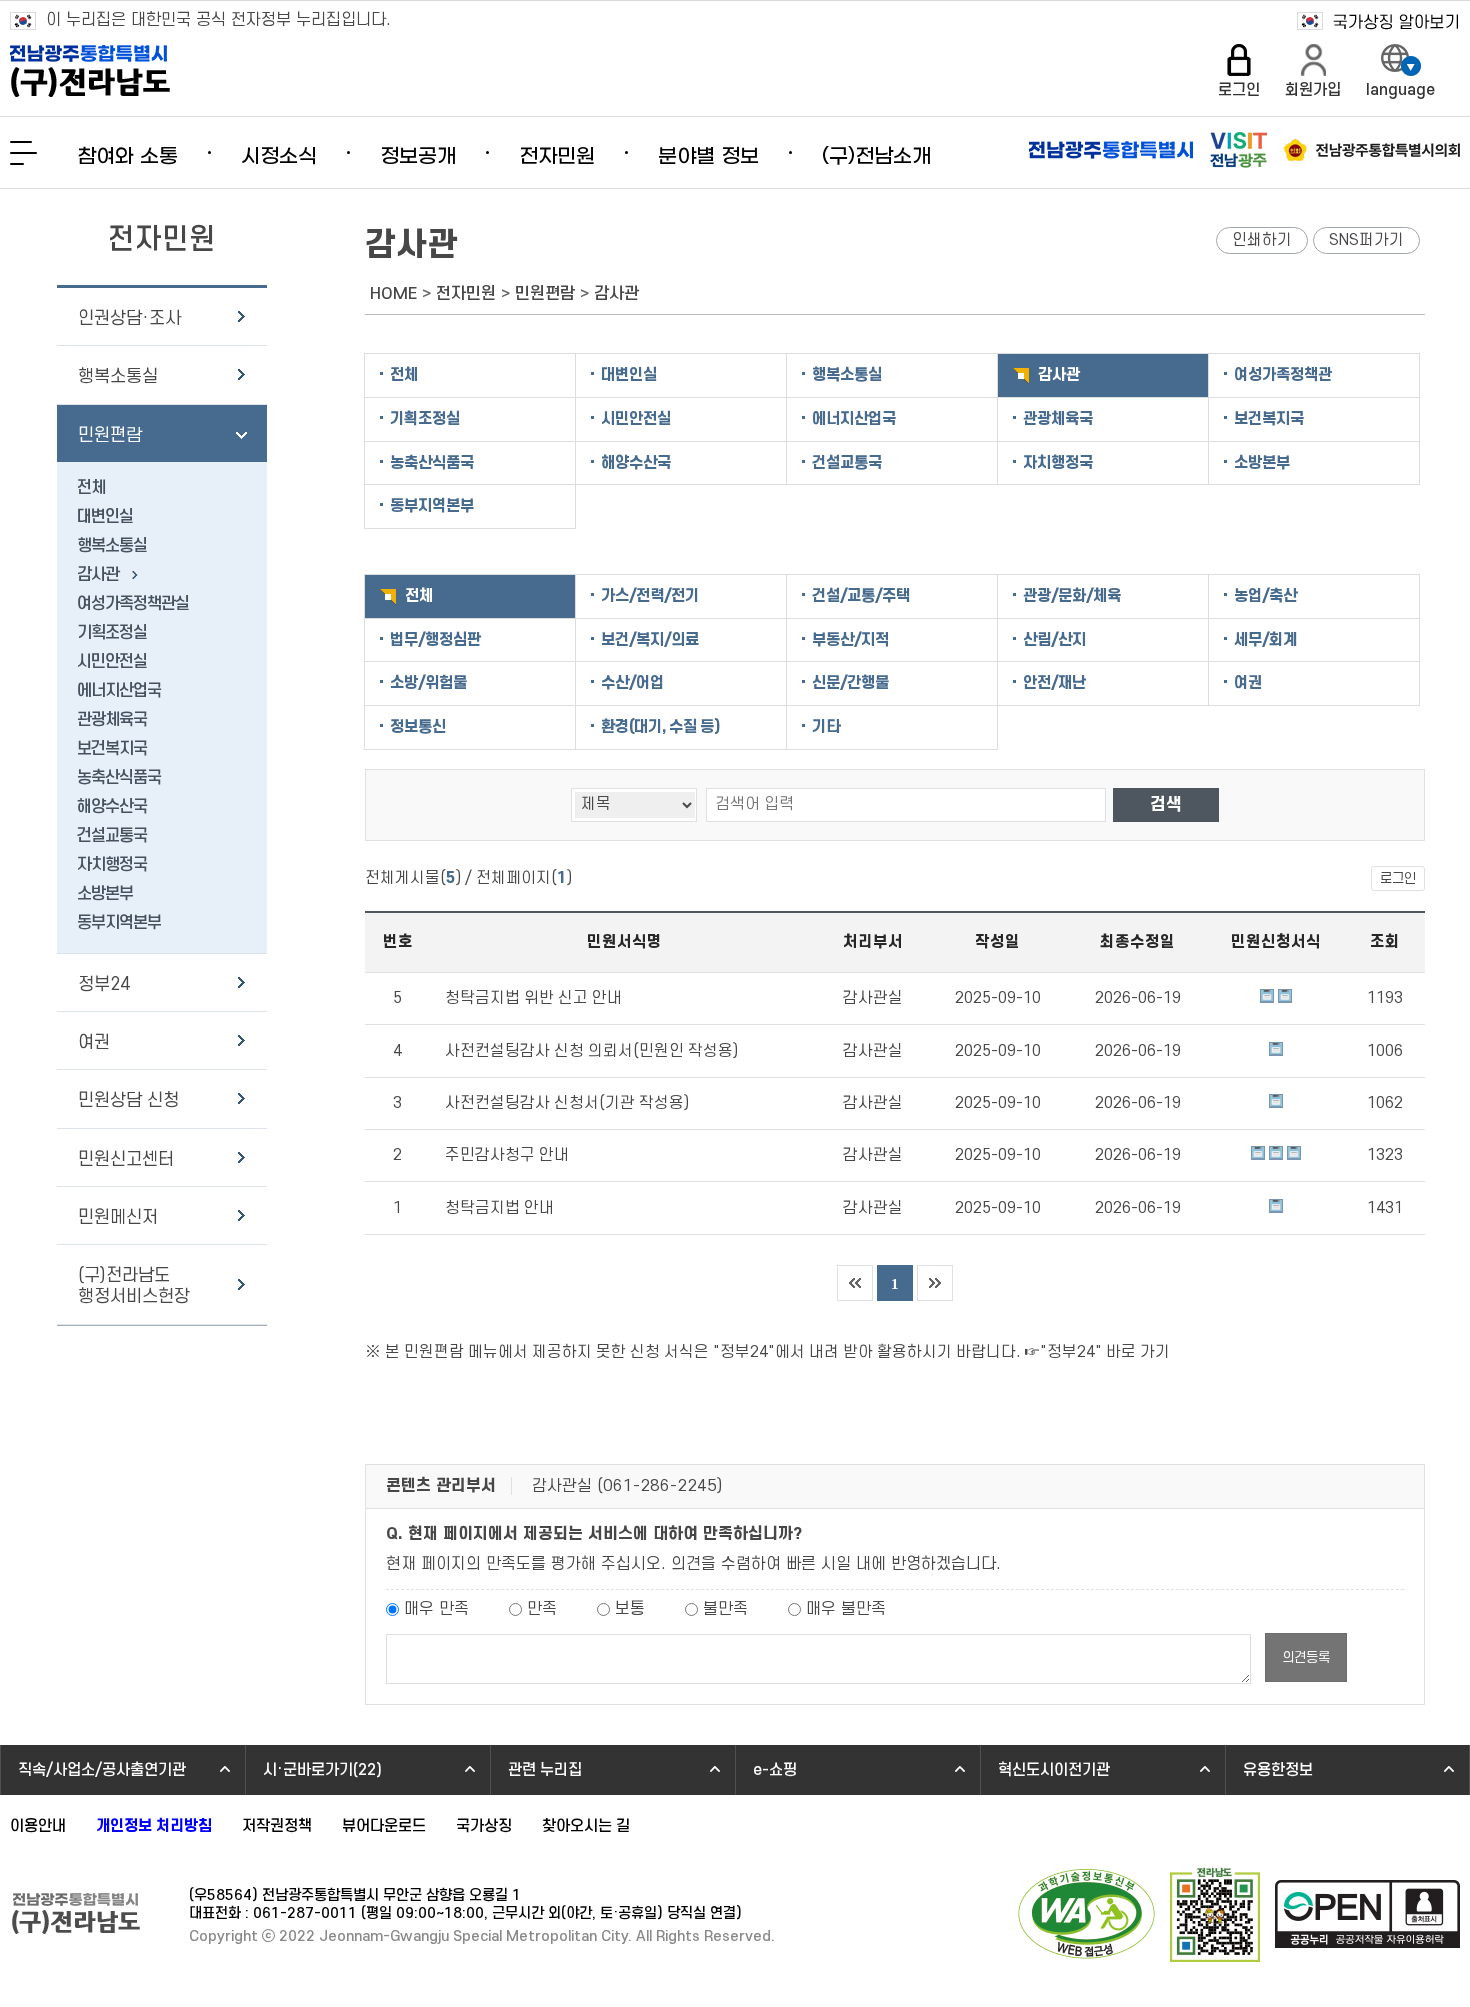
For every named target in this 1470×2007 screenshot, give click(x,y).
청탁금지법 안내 (499, 1208)
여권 (94, 1042)
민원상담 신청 (128, 1100)
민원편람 (110, 435)
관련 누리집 (545, 1770)
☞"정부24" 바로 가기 (1097, 1352)
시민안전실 (112, 662)
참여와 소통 (127, 157)
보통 (630, 1609)
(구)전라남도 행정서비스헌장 (134, 1286)
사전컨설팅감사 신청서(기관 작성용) (567, 1103)
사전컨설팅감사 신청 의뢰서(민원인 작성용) (591, 1051)
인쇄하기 (1262, 240)
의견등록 (1306, 1657)
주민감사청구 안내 (507, 1155)
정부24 (104, 984)
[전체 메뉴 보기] (23, 153)
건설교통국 (112, 836)
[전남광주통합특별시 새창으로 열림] (1111, 150)
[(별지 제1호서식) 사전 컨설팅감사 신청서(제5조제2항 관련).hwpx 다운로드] (1276, 1103)
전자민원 (557, 157)
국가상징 (484, 1826)
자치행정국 (112, 865)
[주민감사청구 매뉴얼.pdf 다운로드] (1258, 1155)
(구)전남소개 (876, 157)
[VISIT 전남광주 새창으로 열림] (1238, 150)
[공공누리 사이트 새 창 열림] (1367, 1916)
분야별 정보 (708, 157)
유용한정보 (1278, 1770)
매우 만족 (436, 1609)
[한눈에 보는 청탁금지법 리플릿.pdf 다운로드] (1276, 1208)
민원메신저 (118, 1217)
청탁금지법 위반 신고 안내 (533, 998)
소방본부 (105, 894)
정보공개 (418, 157)
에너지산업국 (119, 691)
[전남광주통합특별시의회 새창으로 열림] (1372, 150)
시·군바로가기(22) (322, 1770)
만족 (542, 1609)
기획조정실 (112, 633)
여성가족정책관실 (133, 604)
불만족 (725, 1609)
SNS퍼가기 (1366, 240)
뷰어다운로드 (384, 1826)
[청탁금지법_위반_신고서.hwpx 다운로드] (1267, 998)
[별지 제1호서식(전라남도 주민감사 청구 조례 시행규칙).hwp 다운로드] (1276, 1155)
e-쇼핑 (775, 1770)
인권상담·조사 (129, 318)
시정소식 (279, 157)
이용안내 (38, 1826)
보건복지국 (112, 749)
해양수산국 (112, 807)
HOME (393, 294)
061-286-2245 (660, 1486)
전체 (91, 488)
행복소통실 (118, 376)
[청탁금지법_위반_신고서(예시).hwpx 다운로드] (1285, 998)
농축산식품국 (119, 778)
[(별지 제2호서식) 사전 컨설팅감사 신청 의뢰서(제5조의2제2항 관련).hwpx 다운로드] (1276, 1051)
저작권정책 (277, 1826)
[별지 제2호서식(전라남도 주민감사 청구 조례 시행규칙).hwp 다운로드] (1294, 1155)
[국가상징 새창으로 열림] (1378, 21)
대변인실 (105, 517)
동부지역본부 (119, 923)
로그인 (1398, 878)
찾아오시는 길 (586, 1826)
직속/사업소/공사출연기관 (102, 1770)
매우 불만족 (846, 1609)
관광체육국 (112, 720)
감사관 (98, 575)
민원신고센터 (126, 1159)
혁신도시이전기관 (1054, 1770)
